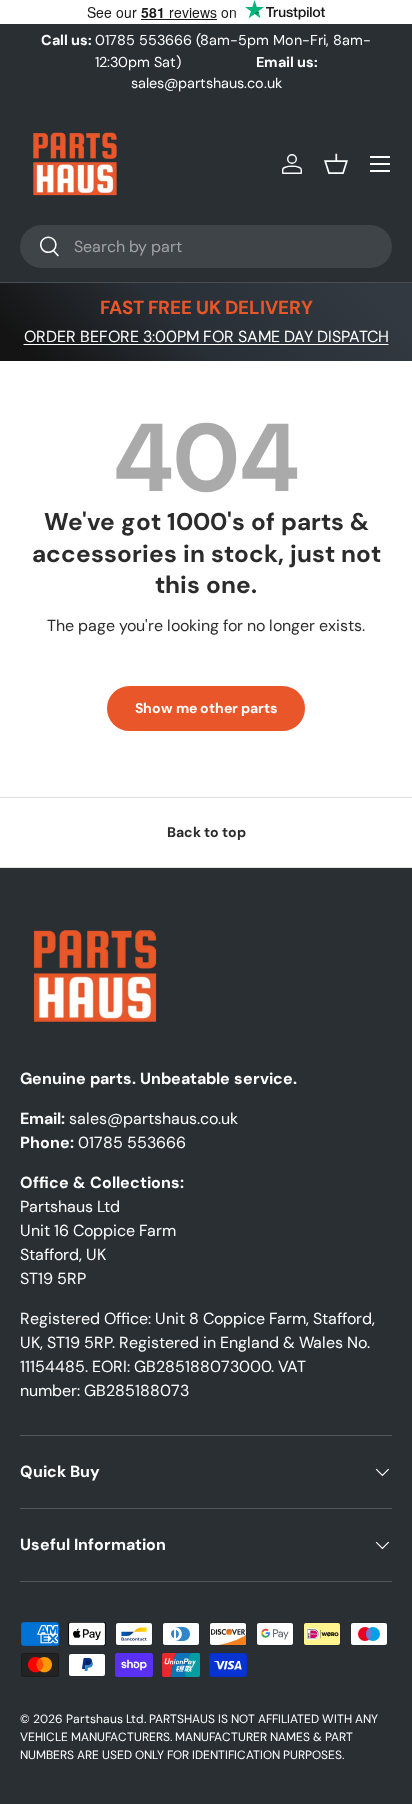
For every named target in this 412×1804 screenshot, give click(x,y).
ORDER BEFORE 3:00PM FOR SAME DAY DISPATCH (206, 336)
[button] (336, 164)
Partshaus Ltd (105, 1719)
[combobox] (206, 246)
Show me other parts (206, 708)
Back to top (206, 832)
